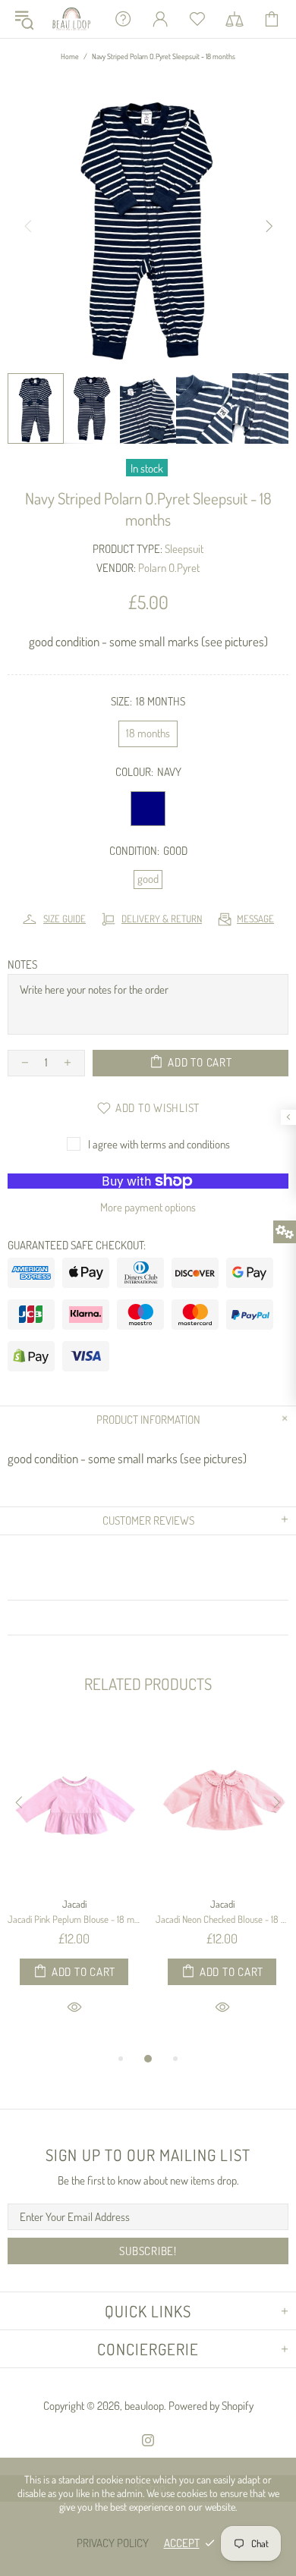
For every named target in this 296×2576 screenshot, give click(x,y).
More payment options (148, 1207)
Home (70, 56)
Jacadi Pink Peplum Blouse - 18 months (74, 1919)
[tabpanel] (74, 1886)
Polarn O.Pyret (169, 568)
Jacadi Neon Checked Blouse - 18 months (222, 1919)
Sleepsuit (184, 549)
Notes (22, 964)
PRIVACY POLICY (113, 2543)
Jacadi (74, 1904)
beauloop (72, 19)
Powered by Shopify (211, 2406)
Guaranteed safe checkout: (77, 1245)
